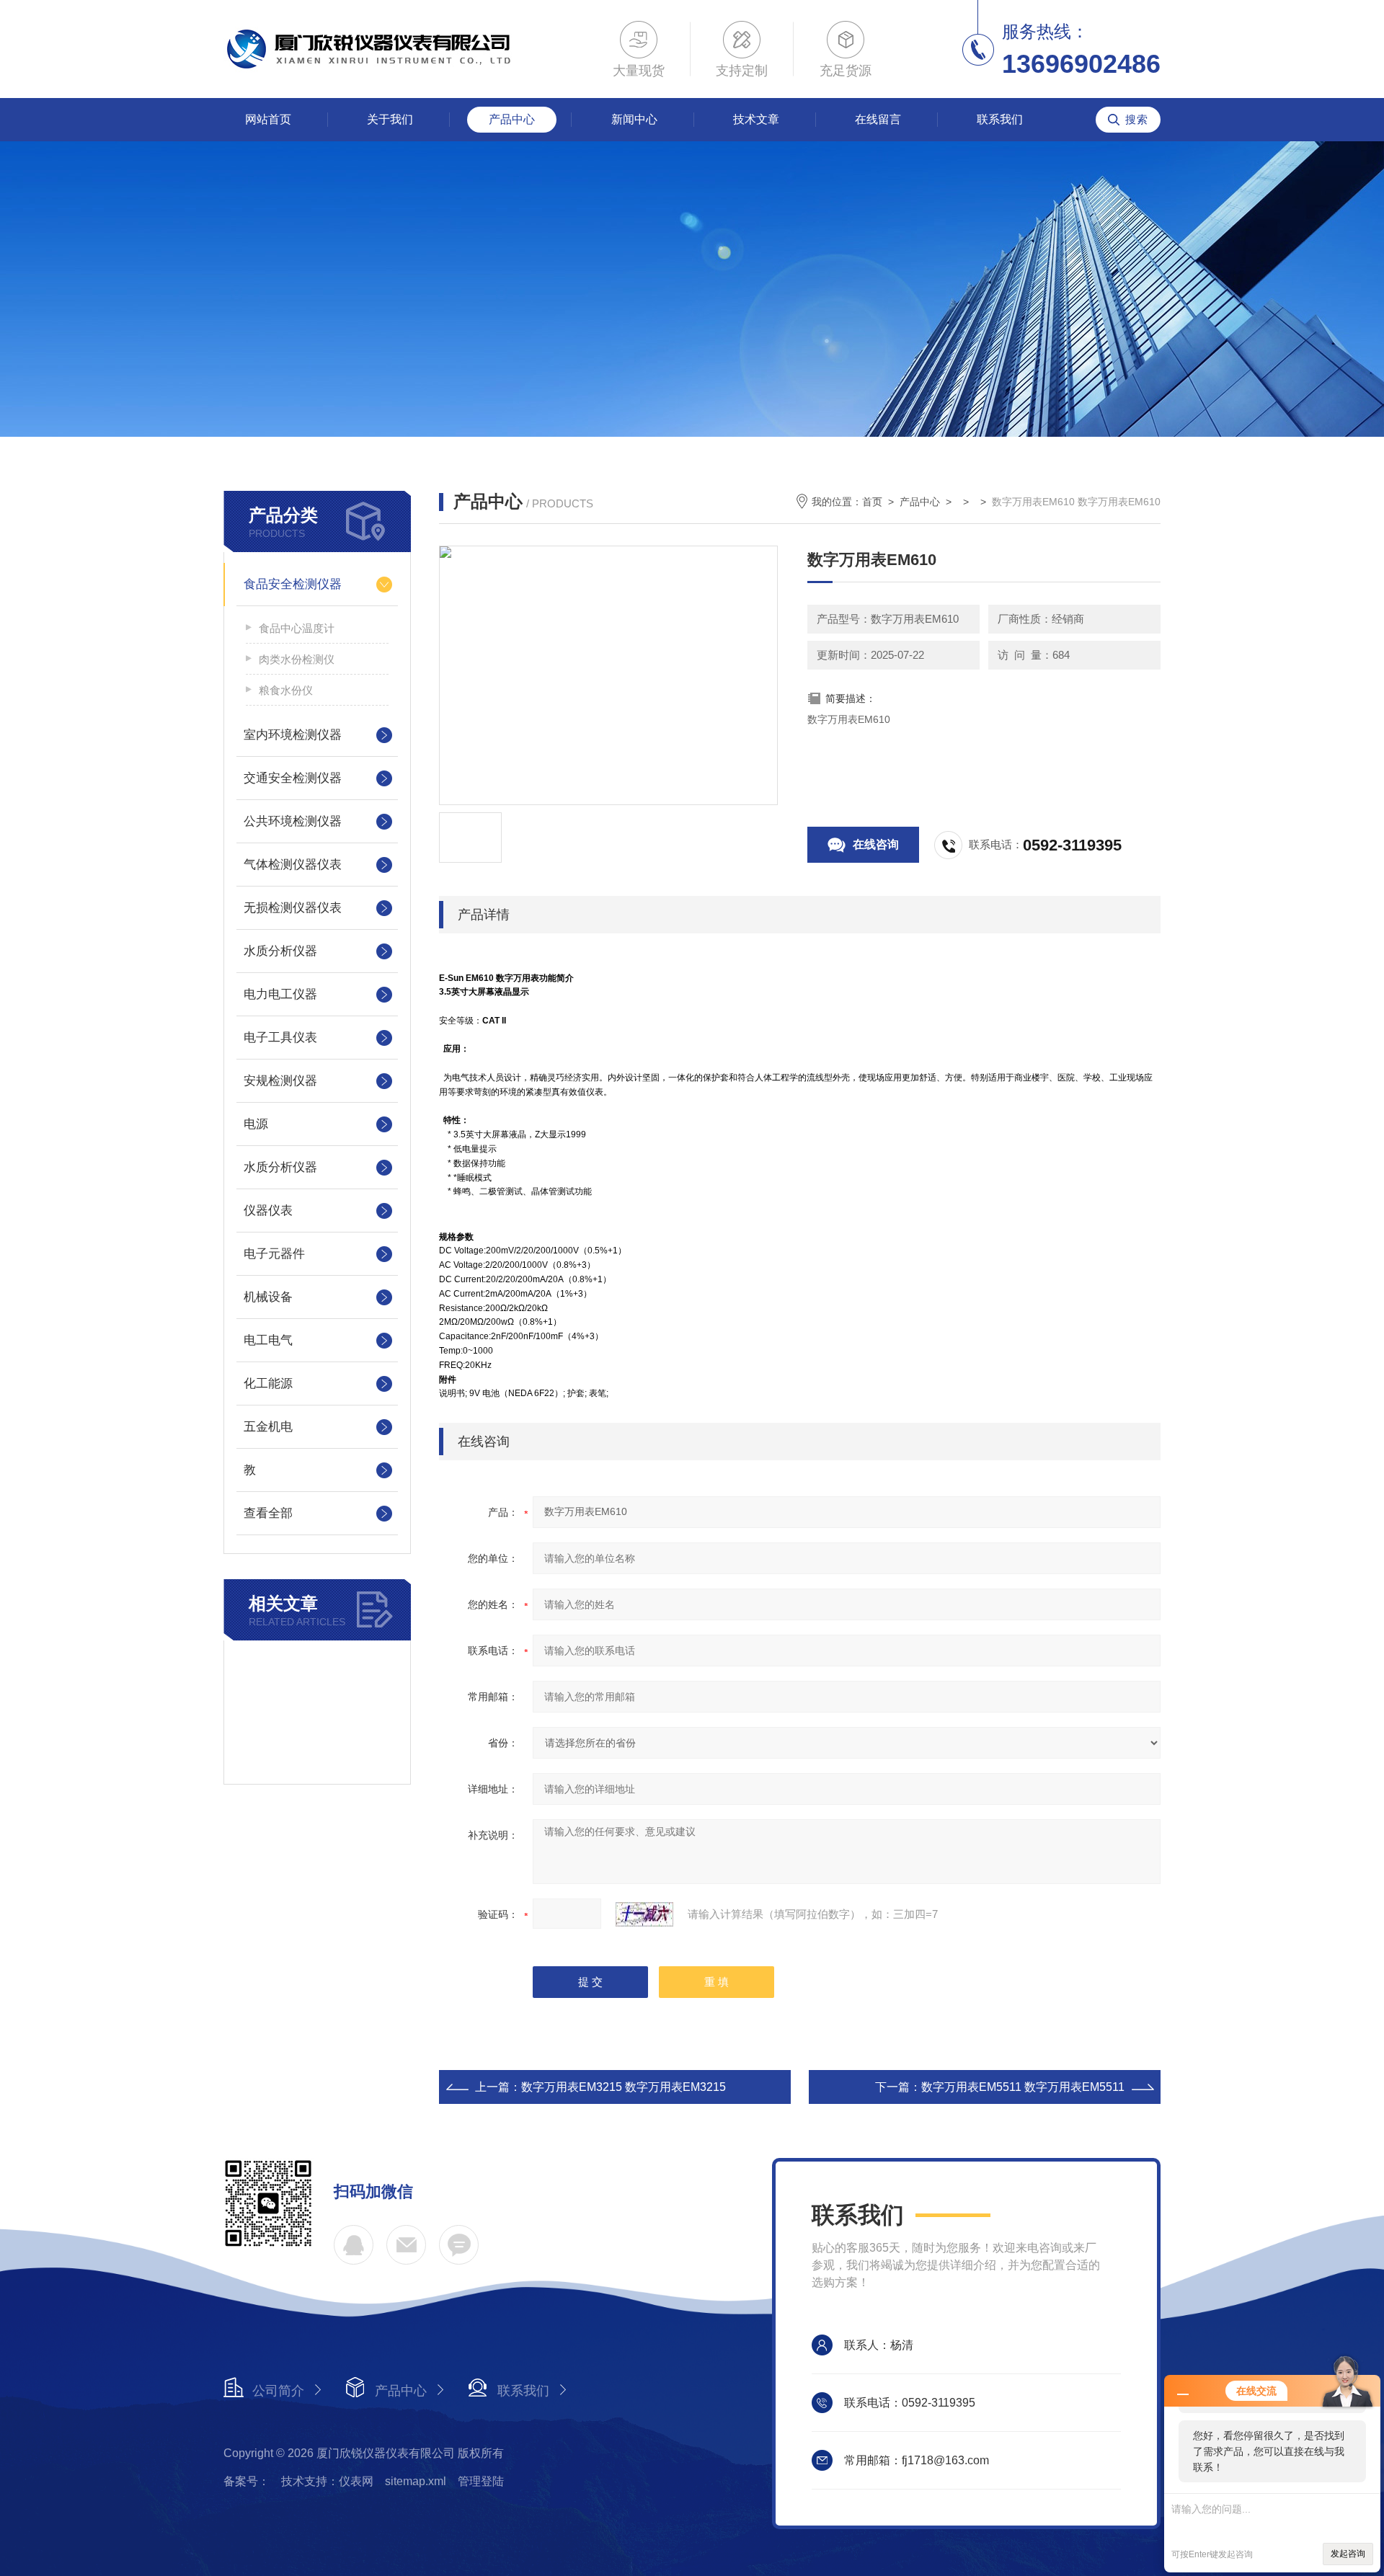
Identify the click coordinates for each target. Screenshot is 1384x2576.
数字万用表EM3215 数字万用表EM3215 (624, 2087)
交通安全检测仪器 (293, 778)
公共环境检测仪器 (293, 821)
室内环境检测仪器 (293, 735)
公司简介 (278, 2391)
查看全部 (268, 1513)
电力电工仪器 (280, 994)
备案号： (247, 2481)
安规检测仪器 (280, 1081)
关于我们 (390, 119)
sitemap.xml (416, 2481)
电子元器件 (274, 1254)
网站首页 (268, 119)
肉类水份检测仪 (297, 659)
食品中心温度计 (297, 628)
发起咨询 (1348, 2554)
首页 (872, 502)
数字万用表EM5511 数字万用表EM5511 (1023, 2087)
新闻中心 (634, 119)
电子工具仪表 (280, 1038)
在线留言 (878, 119)
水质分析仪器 (280, 951)
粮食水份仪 (286, 690)
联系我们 (1000, 119)
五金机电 (268, 1427)
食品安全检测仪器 (293, 584)
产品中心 (512, 119)
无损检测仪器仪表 (293, 908)
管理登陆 (481, 2481)
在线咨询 (876, 844)
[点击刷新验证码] (644, 1914)
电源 (256, 1124)
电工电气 (268, 1340)
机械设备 (268, 1297)
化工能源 (268, 1384)
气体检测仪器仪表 (293, 865)
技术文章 (756, 119)
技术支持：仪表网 (327, 2481)
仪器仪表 (268, 1211)
